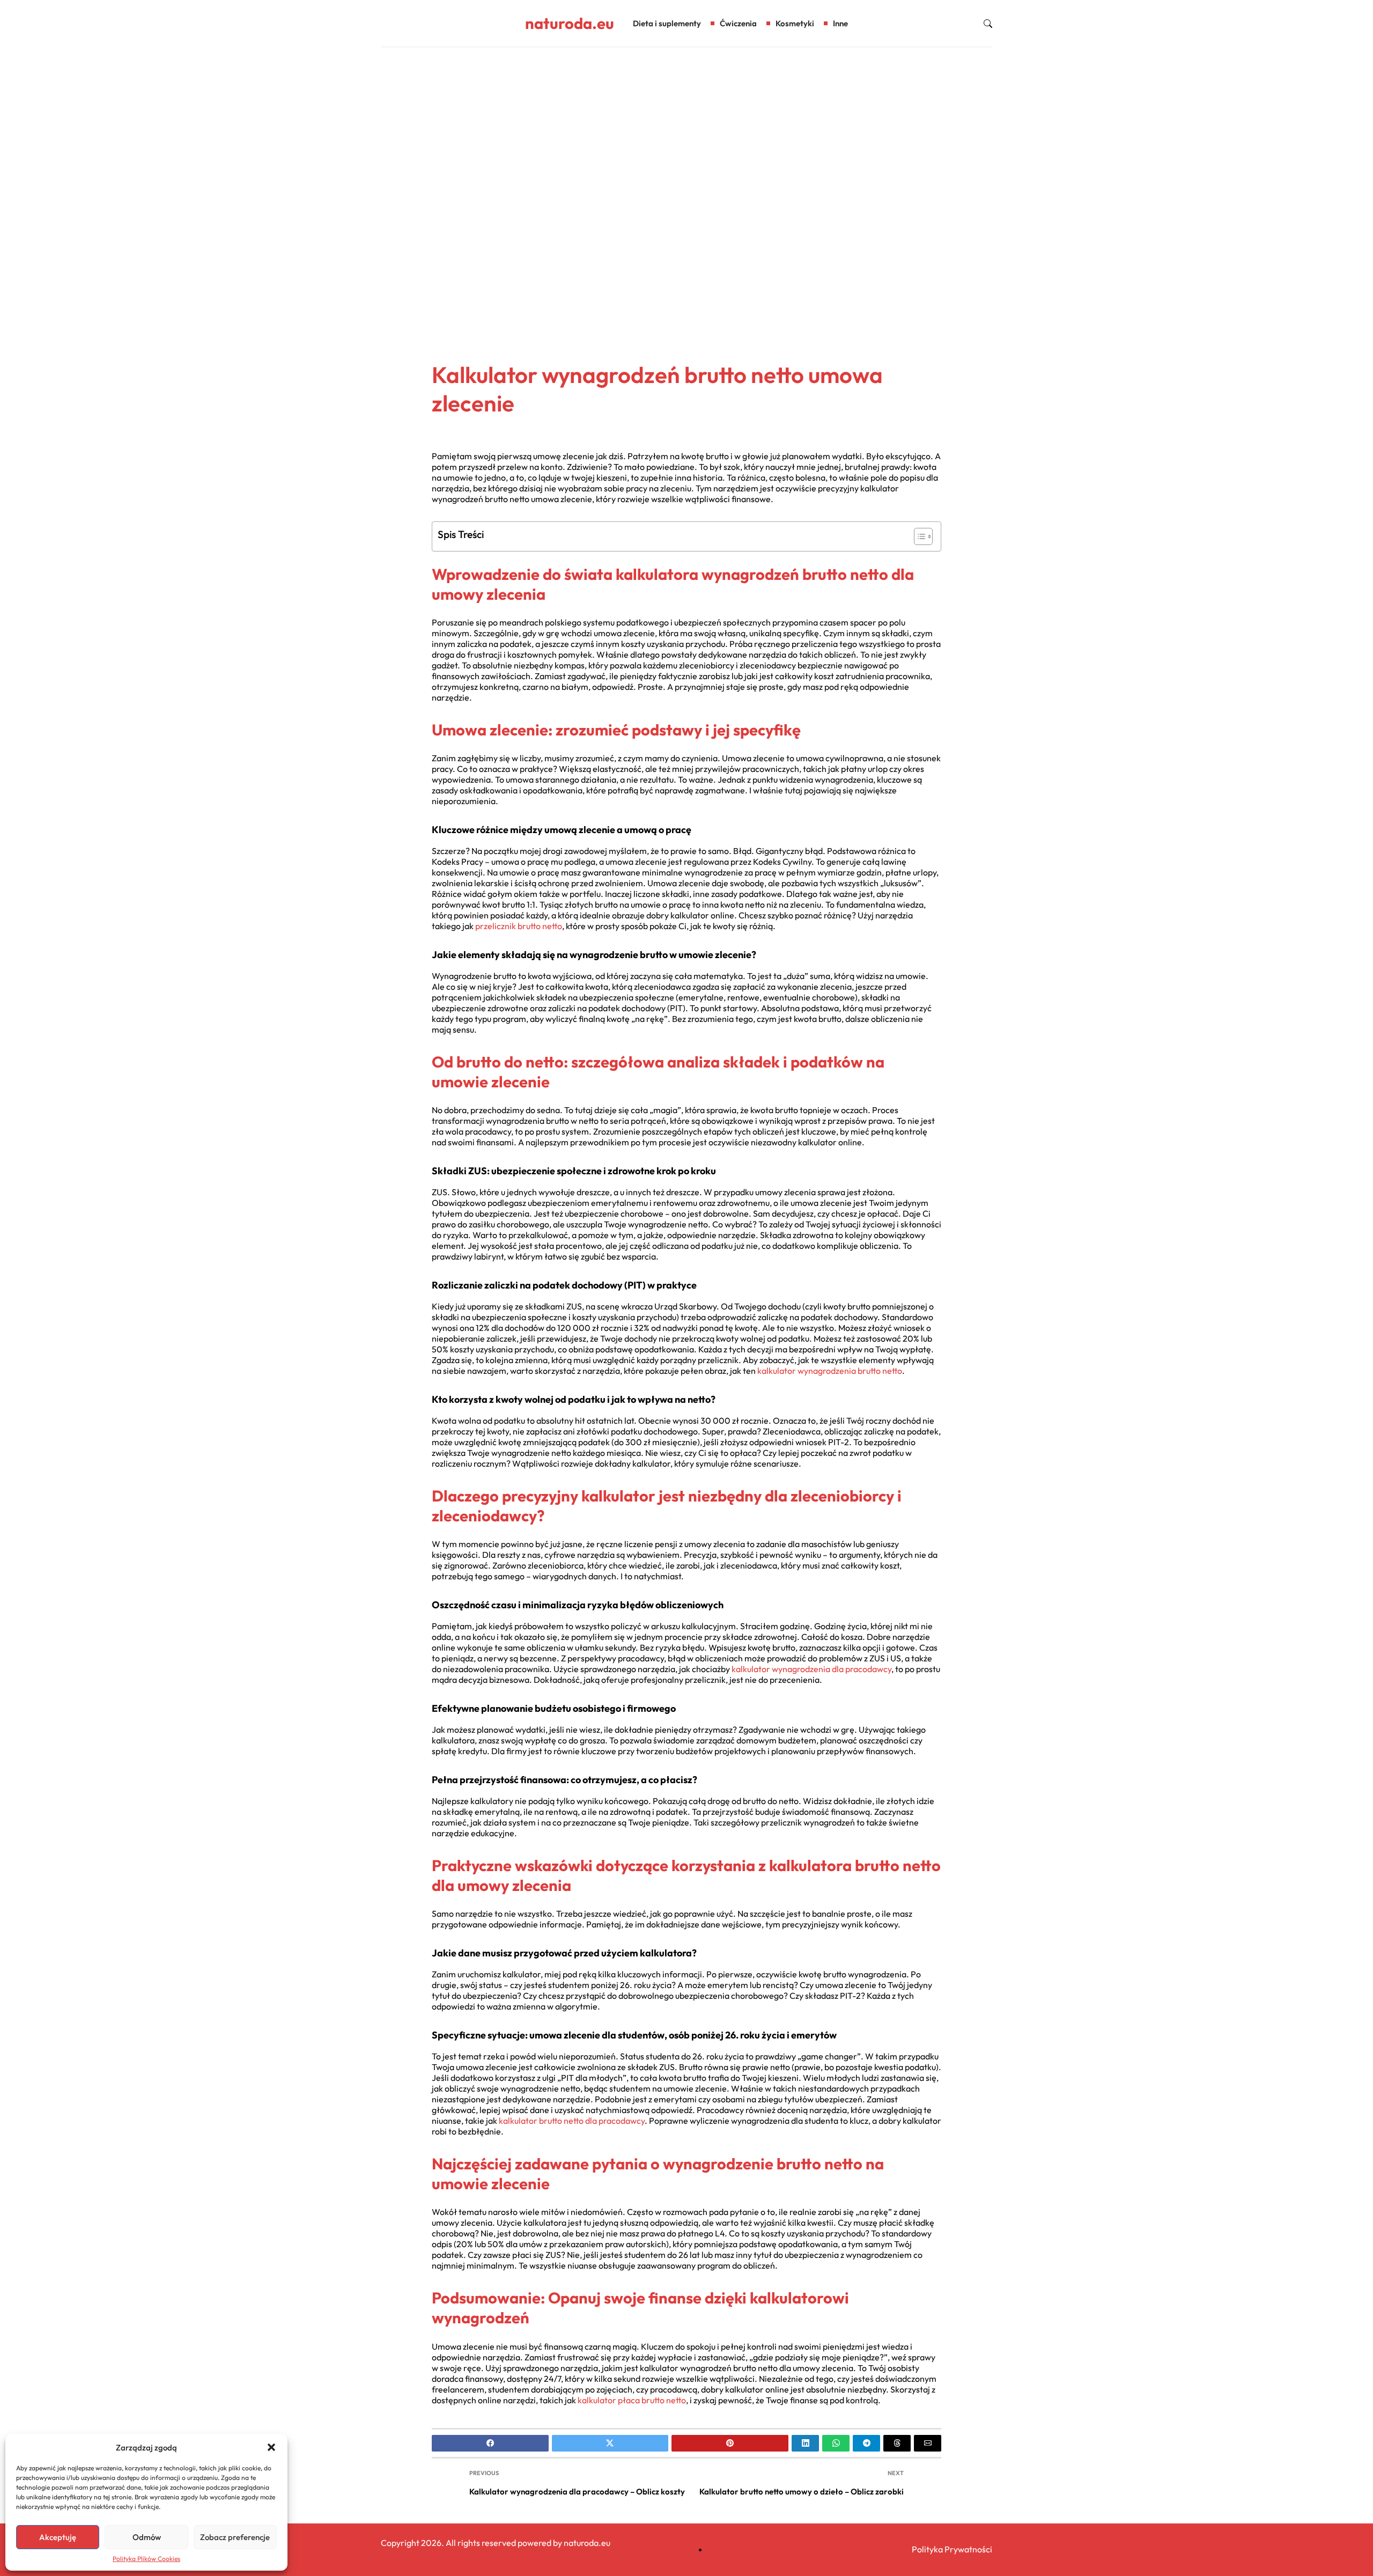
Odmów (147, 2537)
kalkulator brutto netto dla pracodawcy (572, 2121)
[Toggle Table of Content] (918, 536)
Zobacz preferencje (235, 2537)
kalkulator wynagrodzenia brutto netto (830, 1371)
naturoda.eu (570, 23)
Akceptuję (58, 2537)
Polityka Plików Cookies (146, 2559)
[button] (271, 2447)
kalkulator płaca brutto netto (632, 2400)
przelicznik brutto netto (519, 926)
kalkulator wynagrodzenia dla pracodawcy (811, 1669)
